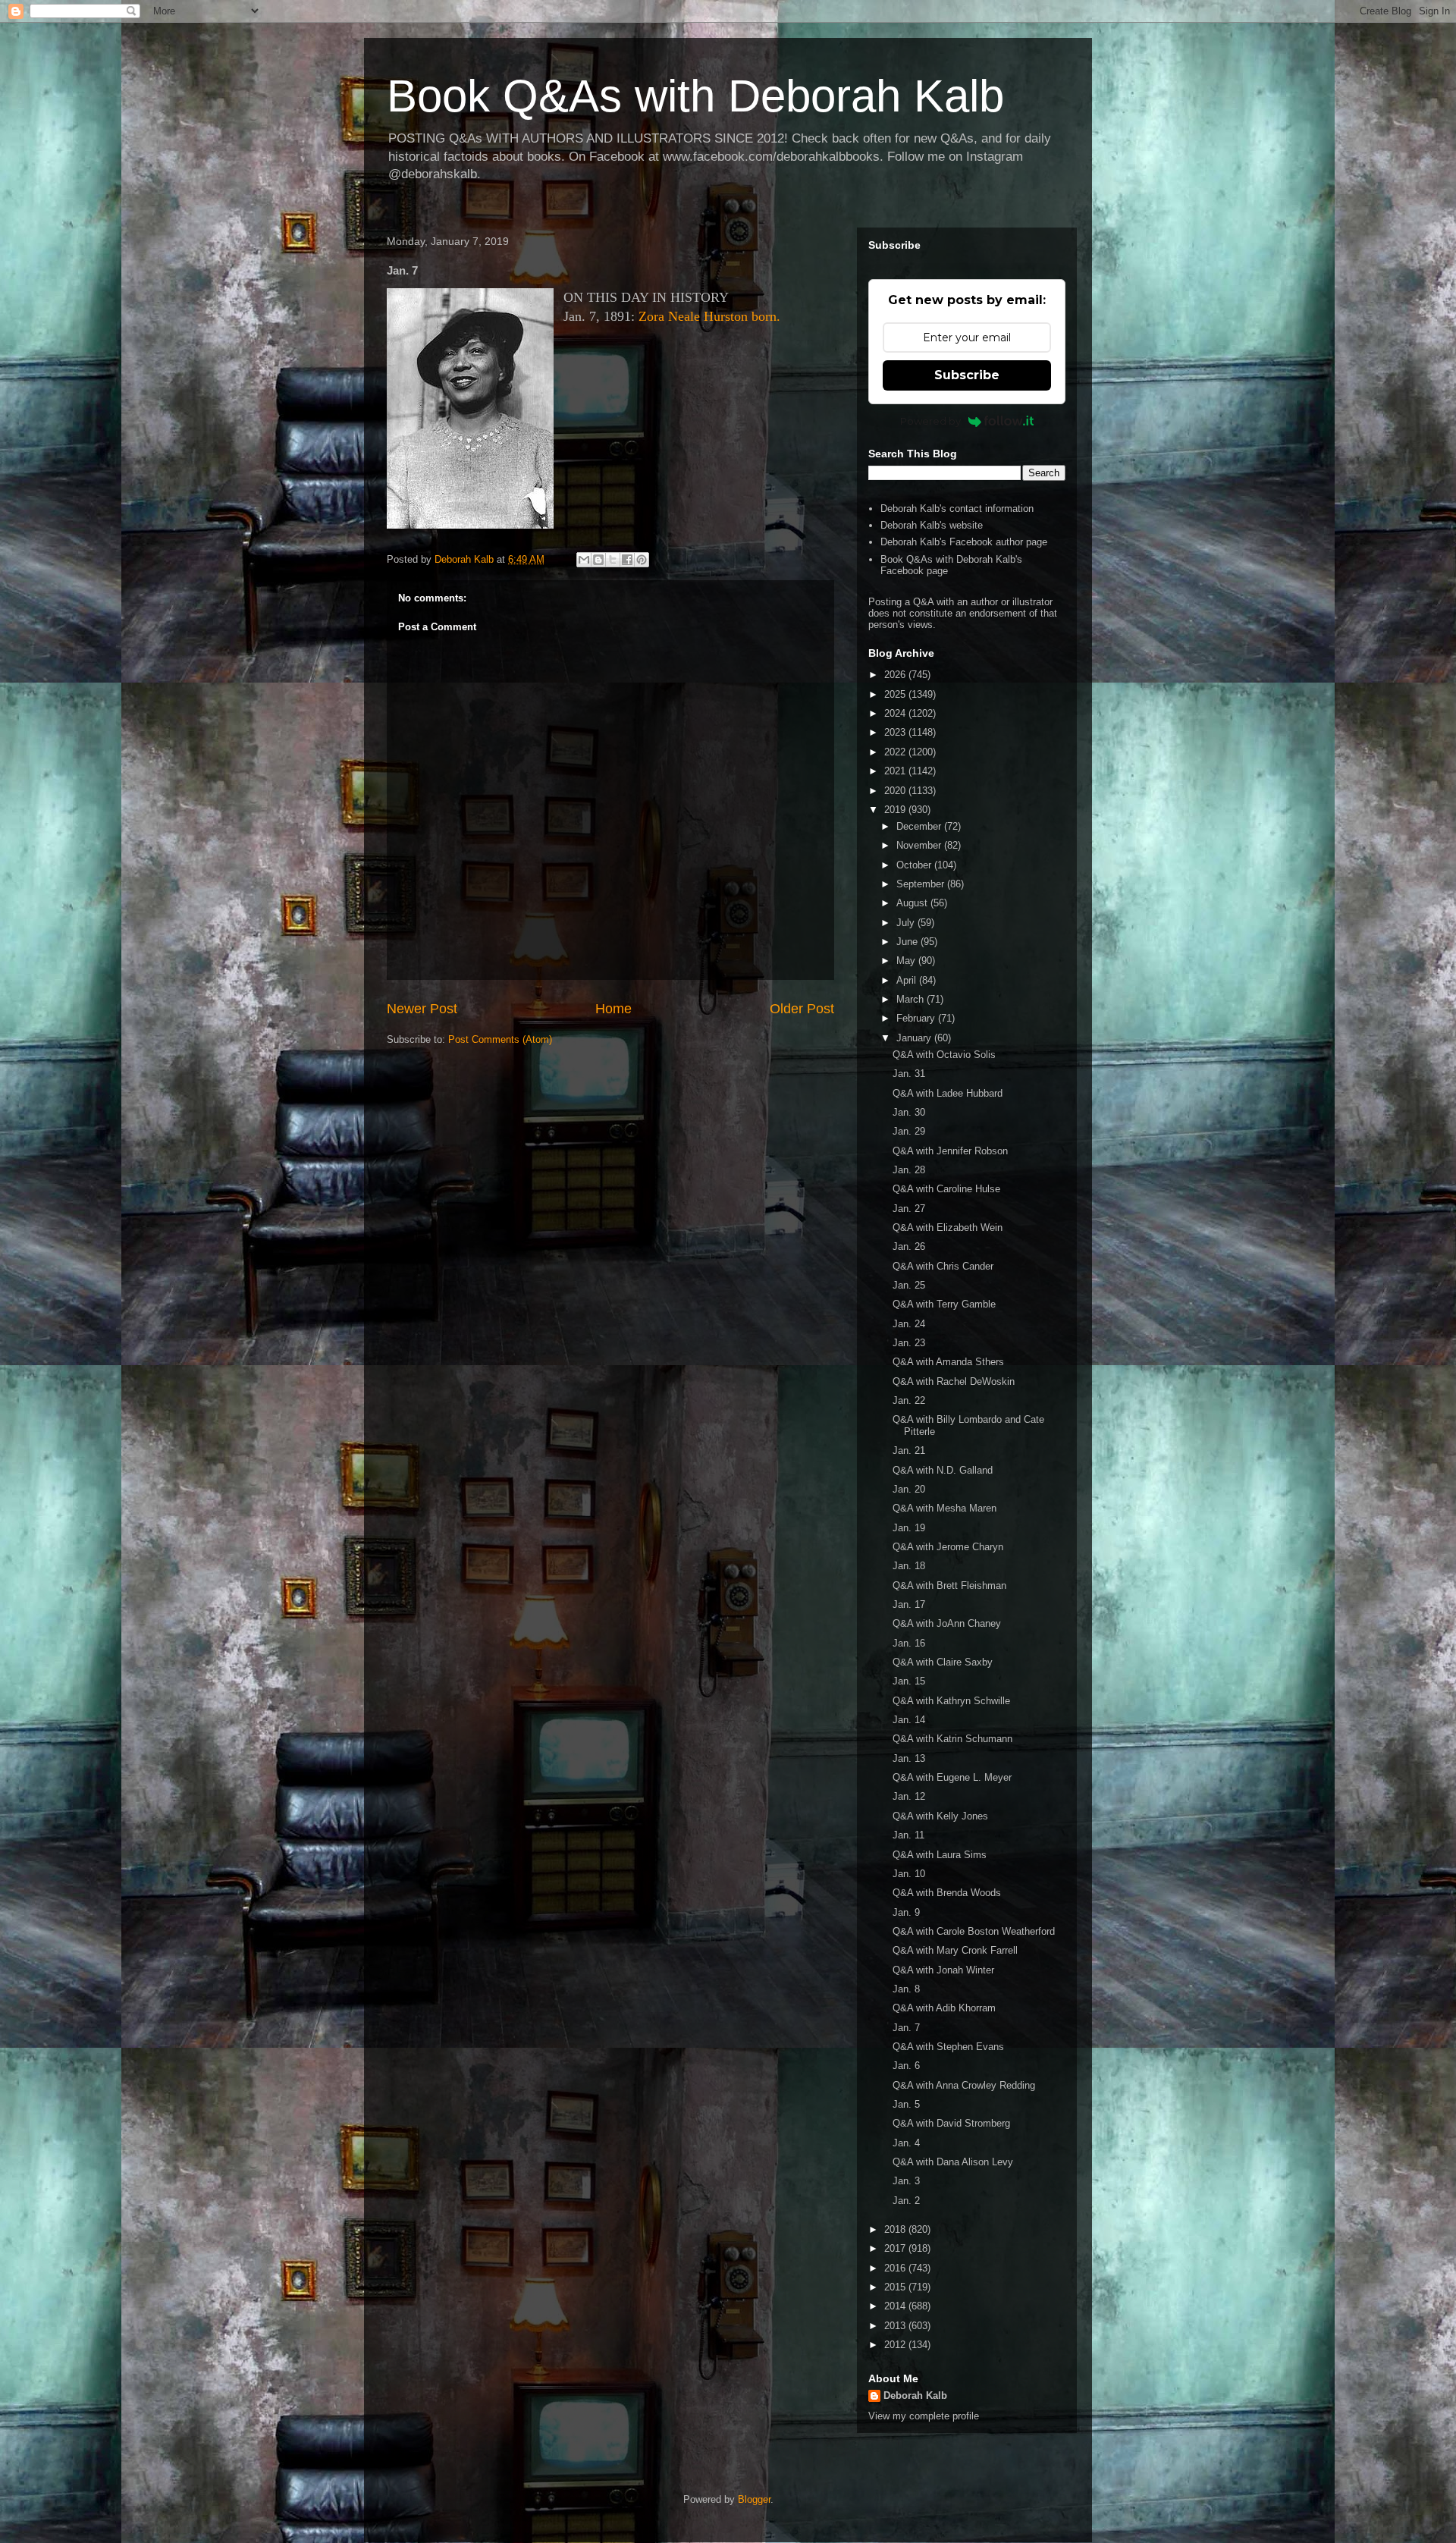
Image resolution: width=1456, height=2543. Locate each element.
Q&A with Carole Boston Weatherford (974, 1931)
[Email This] (584, 560)
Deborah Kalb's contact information (957, 509)
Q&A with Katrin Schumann (952, 1739)
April (908, 980)
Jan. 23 (909, 1343)
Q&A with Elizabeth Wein (948, 1228)
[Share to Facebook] (627, 560)
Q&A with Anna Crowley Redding (964, 2085)
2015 (896, 2287)
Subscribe (967, 375)
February (917, 1018)
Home (613, 1009)
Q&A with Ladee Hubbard (948, 1093)
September (922, 884)
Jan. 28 (909, 1170)
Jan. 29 (909, 1131)
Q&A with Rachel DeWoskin (954, 1381)
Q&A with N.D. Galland (943, 1470)
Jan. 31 (909, 1074)
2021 (896, 771)
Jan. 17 (909, 1604)
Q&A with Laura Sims (940, 1855)
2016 (896, 2268)
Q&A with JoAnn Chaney (947, 1623)
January (915, 1038)
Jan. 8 (906, 1989)
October (915, 865)
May (907, 961)
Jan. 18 (909, 1566)
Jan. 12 (909, 1796)
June (908, 942)
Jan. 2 (906, 2201)
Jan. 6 (906, 2066)
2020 (896, 791)
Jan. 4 (906, 2143)
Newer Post (422, 1009)
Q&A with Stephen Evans (948, 2047)
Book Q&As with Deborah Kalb (695, 96)
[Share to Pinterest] (642, 560)
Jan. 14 (909, 1720)
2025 (896, 694)
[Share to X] (613, 560)
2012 (896, 2345)
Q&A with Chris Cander (943, 1266)
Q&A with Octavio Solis (944, 1055)
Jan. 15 (909, 1681)
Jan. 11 (908, 1835)
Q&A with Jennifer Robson (950, 1151)
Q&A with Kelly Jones (940, 1816)
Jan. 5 (906, 2104)
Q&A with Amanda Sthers (948, 1362)
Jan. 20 (909, 1489)
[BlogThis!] (598, 560)
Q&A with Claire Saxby (943, 1662)
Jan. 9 (906, 1912)
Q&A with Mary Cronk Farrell (955, 1950)
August (913, 903)
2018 (896, 2229)
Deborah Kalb (915, 2395)
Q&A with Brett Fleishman (949, 1585)
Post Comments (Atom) (500, 1039)
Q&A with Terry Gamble (944, 1304)
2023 (896, 732)
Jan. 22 (909, 1400)
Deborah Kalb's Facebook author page (964, 542)
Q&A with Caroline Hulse (946, 1189)
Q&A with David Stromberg (951, 2123)
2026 (896, 675)
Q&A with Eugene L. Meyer (952, 1777)
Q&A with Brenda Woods (947, 1893)
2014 (896, 2306)
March (912, 999)
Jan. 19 (909, 1528)
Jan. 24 (909, 1324)
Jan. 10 (909, 1874)
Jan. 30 (909, 1112)
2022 (896, 752)
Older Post (802, 1009)
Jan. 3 (906, 2181)
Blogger (754, 2499)
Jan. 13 (909, 1758)
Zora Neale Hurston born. (709, 316)
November (920, 845)
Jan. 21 (909, 1450)
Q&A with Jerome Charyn (948, 1547)
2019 (896, 810)
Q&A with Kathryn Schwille (951, 1701)
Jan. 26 (909, 1246)
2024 (896, 713)
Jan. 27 (909, 1209)
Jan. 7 (906, 2028)
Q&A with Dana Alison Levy (953, 2162)
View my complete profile (924, 2416)
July (907, 923)
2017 (896, 2248)
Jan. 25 (909, 1285)
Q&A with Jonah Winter (943, 1970)
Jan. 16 (909, 1643)
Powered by (930, 421)
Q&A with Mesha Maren (945, 1508)
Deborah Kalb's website (932, 525)
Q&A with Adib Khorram (944, 2008)
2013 (896, 2326)
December (920, 826)
